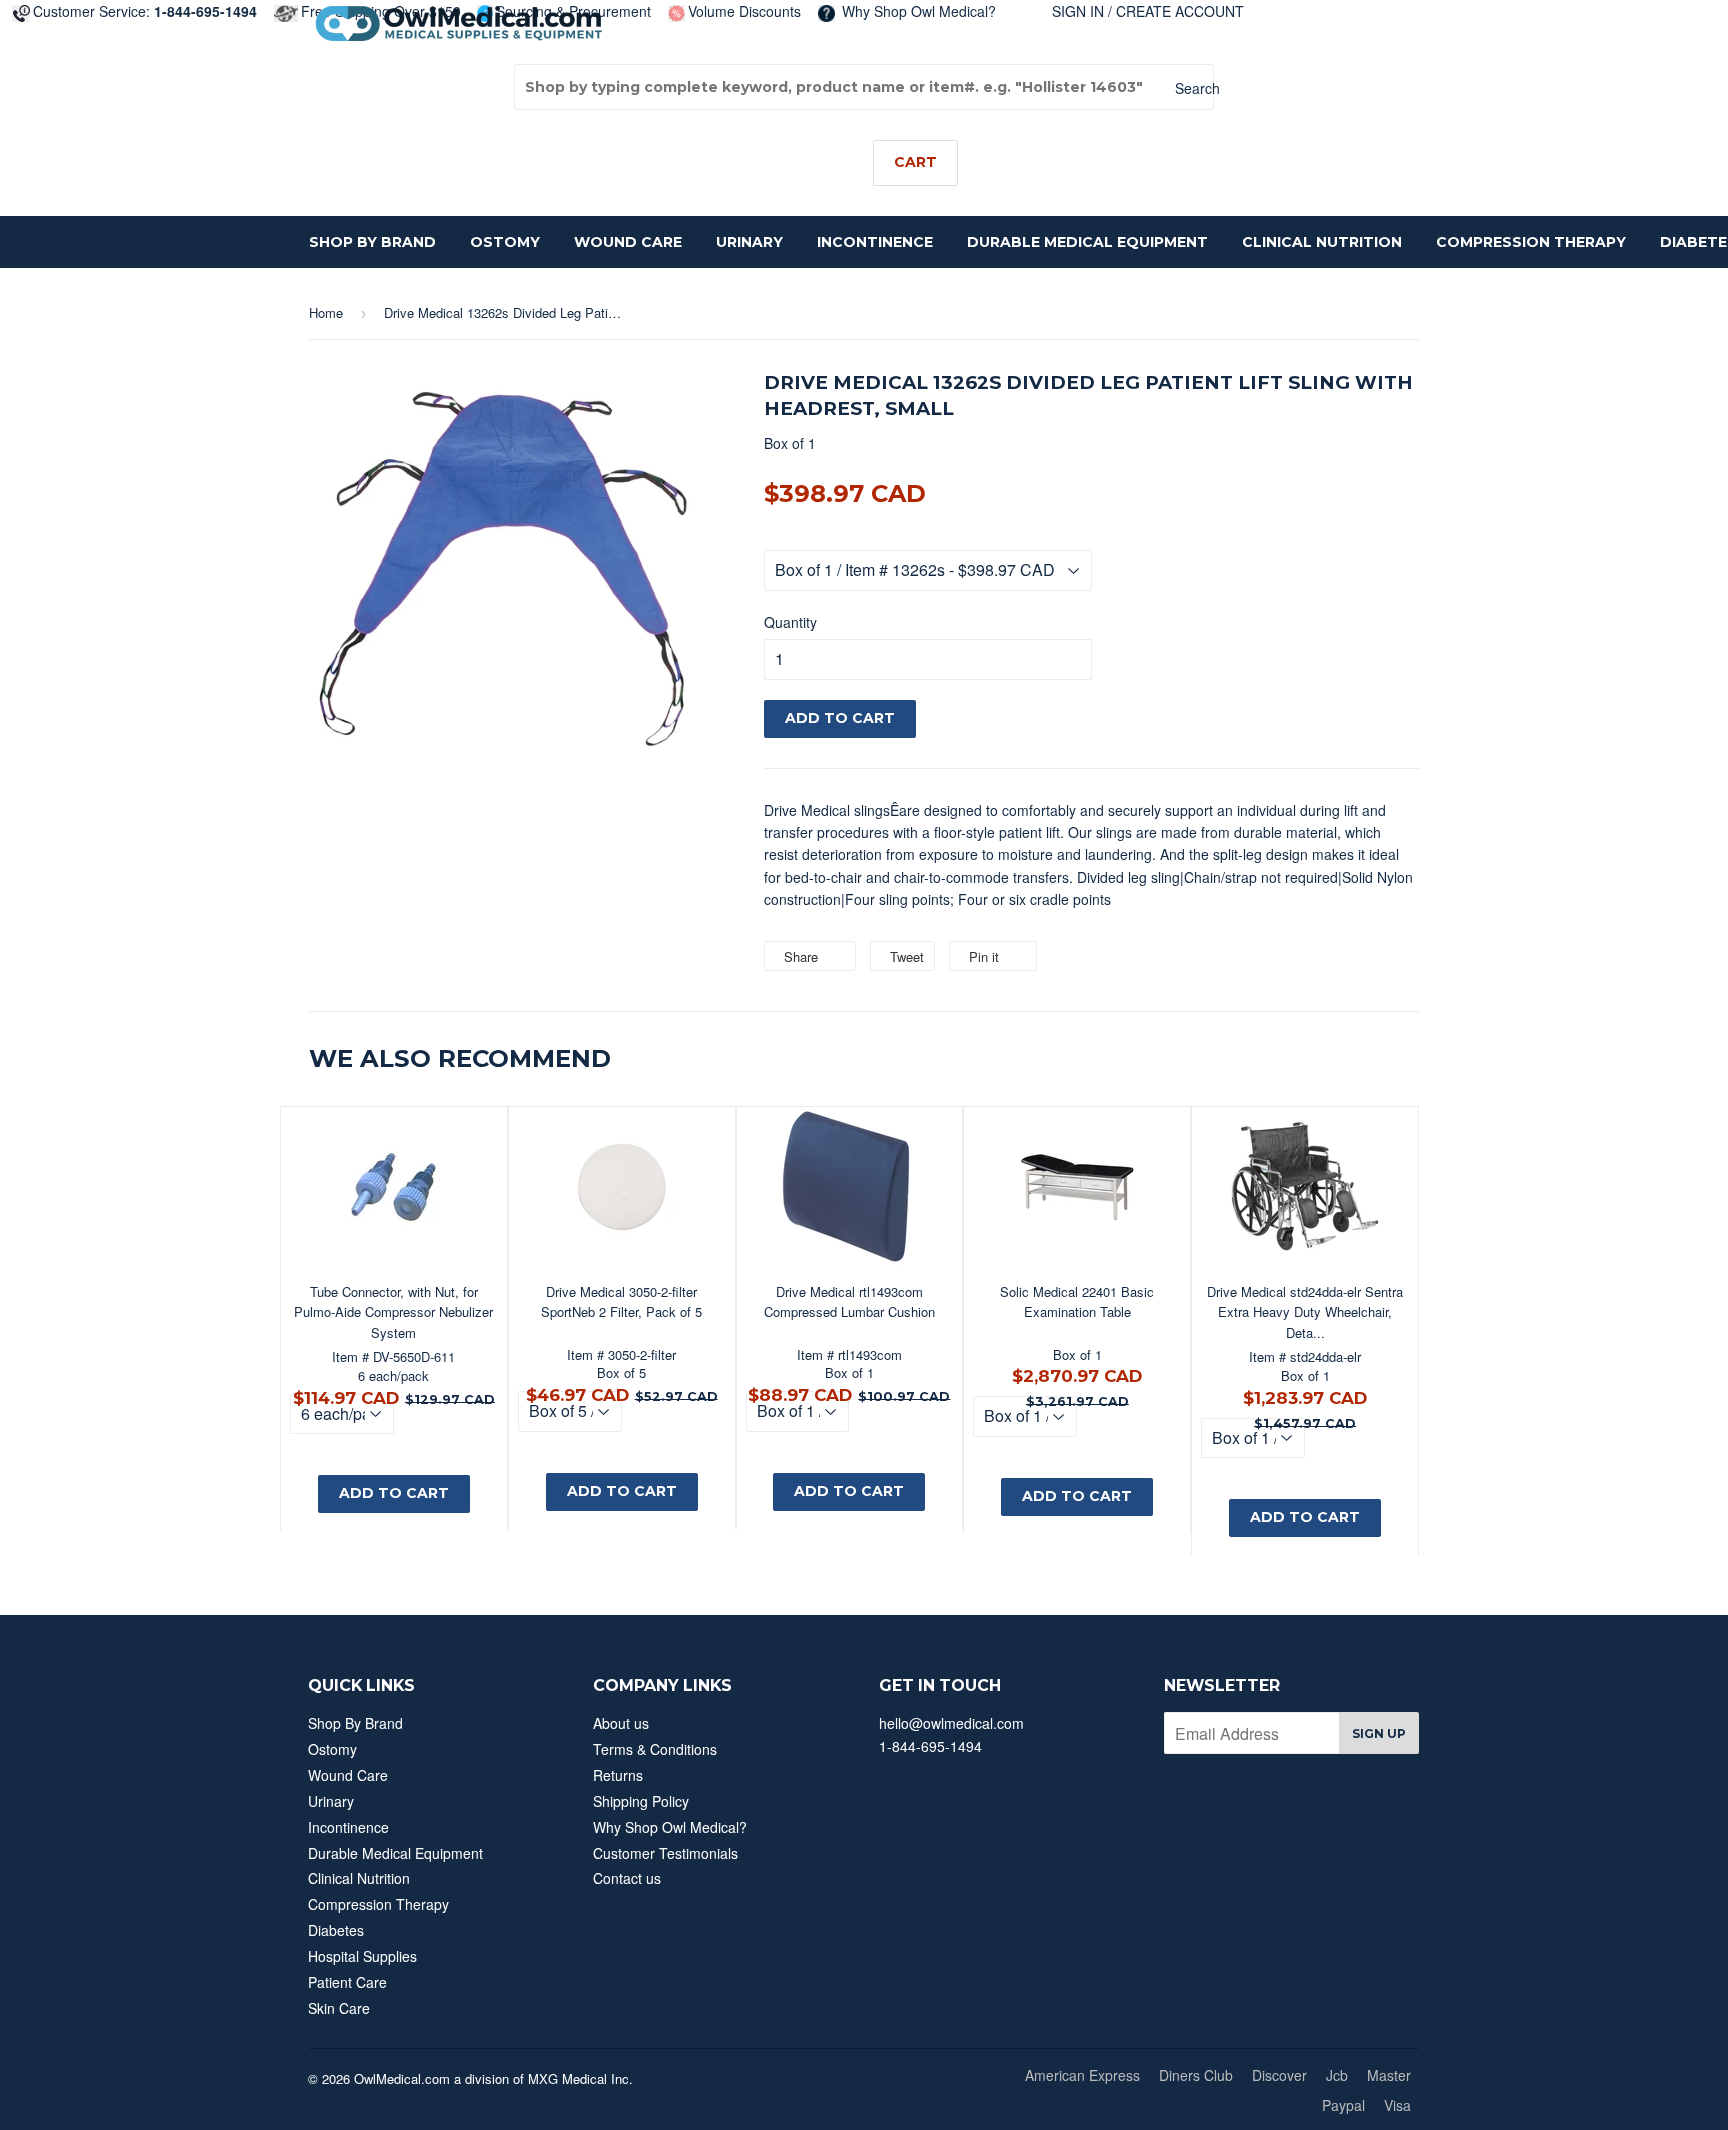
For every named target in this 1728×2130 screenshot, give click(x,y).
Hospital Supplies (362, 1956)
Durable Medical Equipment (1087, 242)
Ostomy (505, 242)
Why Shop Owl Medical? (917, 11)
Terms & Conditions (655, 1749)
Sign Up (1379, 1733)
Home (326, 312)
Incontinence (875, 242)
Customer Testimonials (665, 1853)
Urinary (749, 242)
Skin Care (339, 2008)
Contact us (627, 1878)
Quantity (790, 622)
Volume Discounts (744, 11)
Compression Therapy (1531, 242)
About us (621, 1723)
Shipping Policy (641, 1801)
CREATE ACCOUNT (1180, 11)
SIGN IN (1078, 11)
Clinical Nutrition (1322, 242)
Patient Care (347, 1982)
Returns (618, 1775)
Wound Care (628, 242)
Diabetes (336, 1930)
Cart (915, 162)
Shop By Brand (372, 242)
